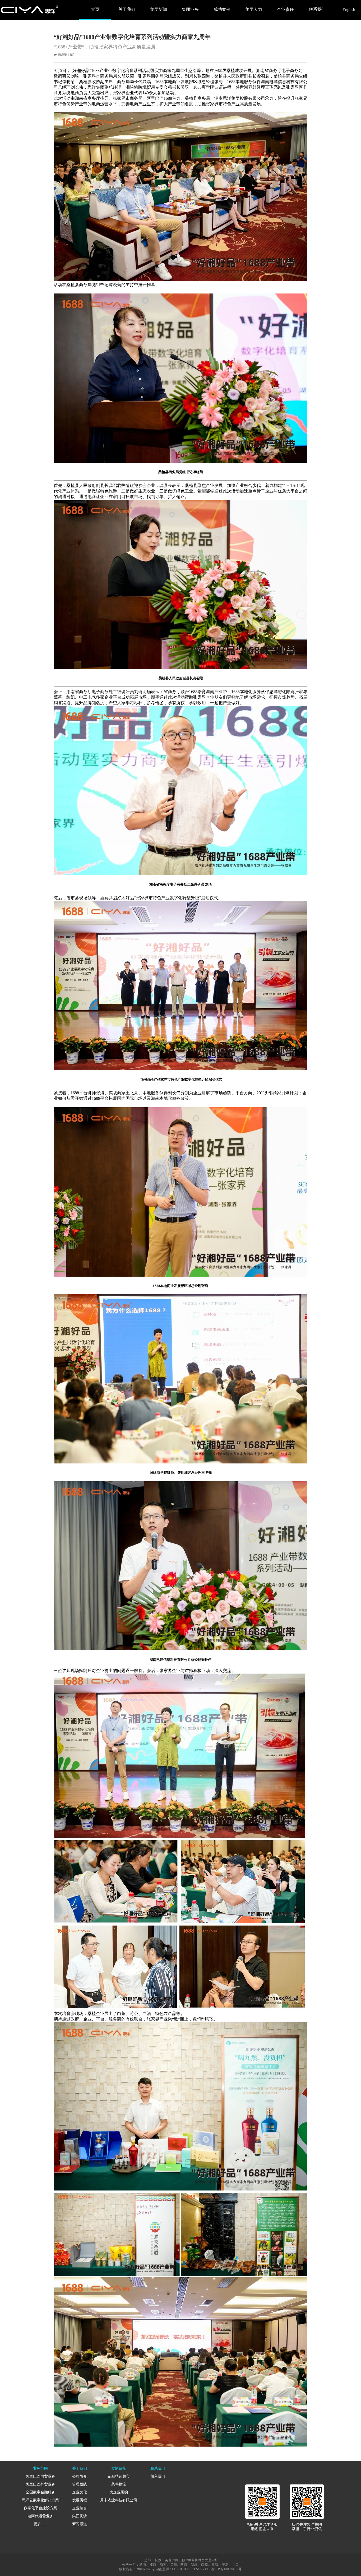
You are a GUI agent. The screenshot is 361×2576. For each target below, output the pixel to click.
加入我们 (158, 2476)
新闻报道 (80, 2524)
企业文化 (80, 2492)
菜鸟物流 (119, 2484)
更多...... (40, 2524)
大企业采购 (119, 2492)
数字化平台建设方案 (40, 2508)
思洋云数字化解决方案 (40, 2500)
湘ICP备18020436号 (226, 2569)
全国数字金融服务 (40, 2492)
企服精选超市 (119, 2476)
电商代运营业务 (40, 2516)
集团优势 (80, 2516)
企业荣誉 (80, 2508)
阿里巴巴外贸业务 (40, 2484)
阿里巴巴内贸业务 (40, 2476)
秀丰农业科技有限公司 (119, 2500)
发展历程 (80, 2500)
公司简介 (80, 2476)
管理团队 (80, 2484)
